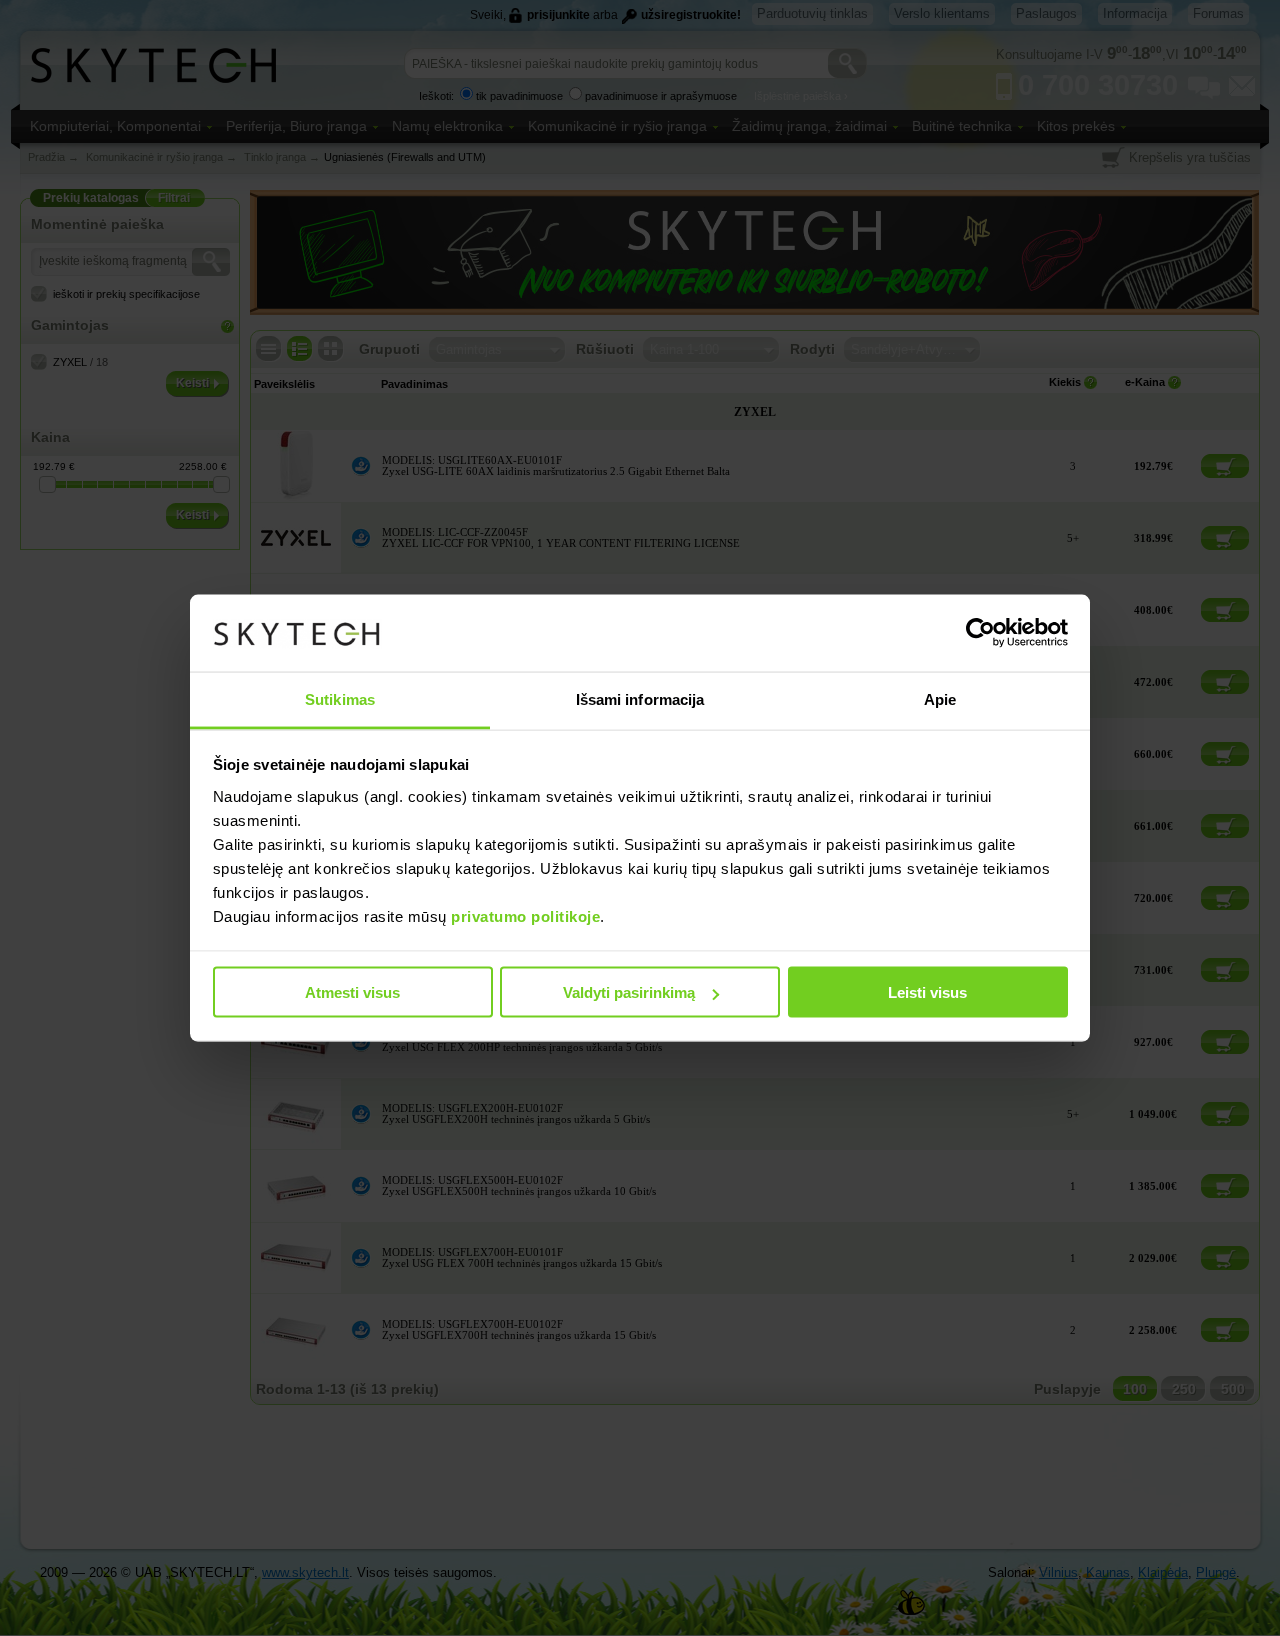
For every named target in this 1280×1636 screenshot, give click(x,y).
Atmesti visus (352, 992)
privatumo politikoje (525, 915)
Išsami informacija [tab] (640, 698)
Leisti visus (927, 992)
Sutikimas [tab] (340, 698)
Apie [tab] (940, 698)
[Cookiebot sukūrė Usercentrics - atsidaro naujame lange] (980, 633)
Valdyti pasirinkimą (629, 992)
